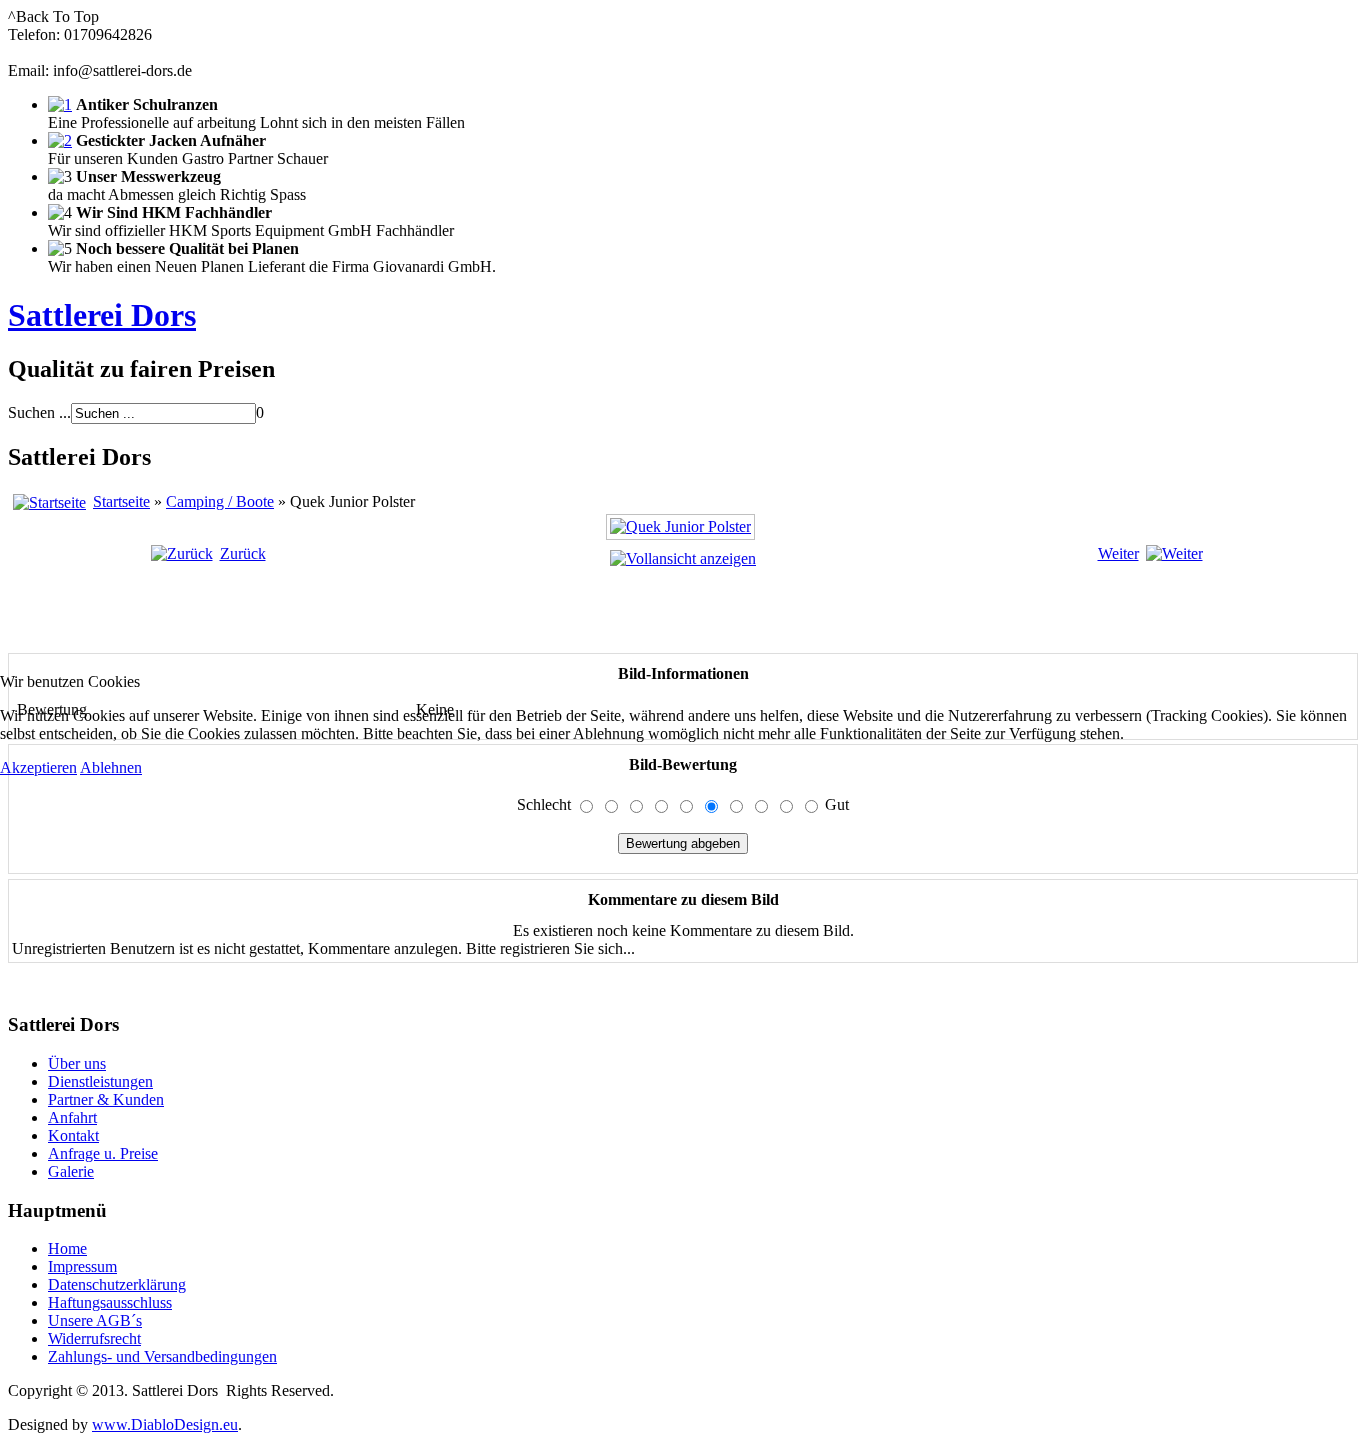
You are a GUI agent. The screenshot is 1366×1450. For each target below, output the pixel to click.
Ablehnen (111, 767)
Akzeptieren (38, 767)
